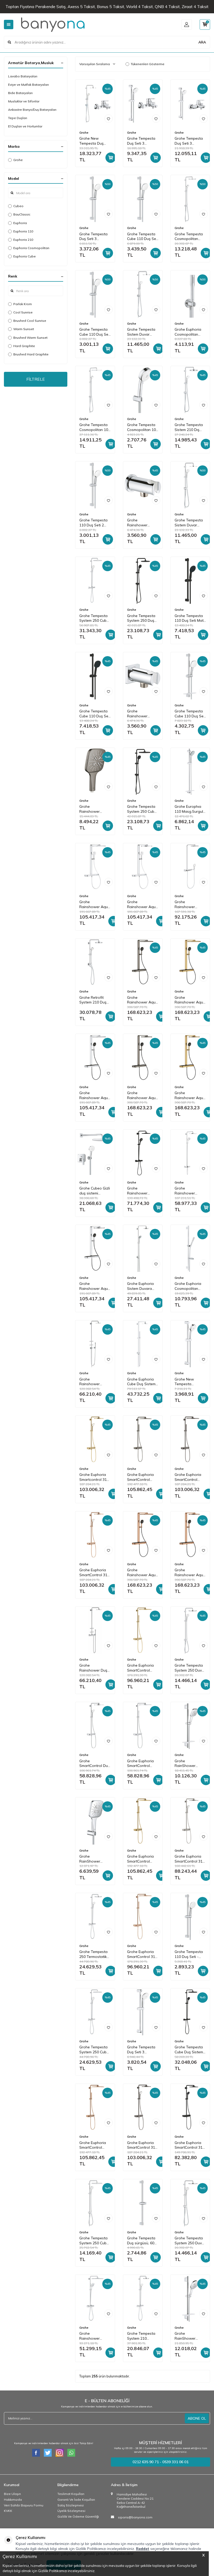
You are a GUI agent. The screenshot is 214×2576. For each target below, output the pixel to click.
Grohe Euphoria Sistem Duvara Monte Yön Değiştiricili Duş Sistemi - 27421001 (140, 1286)
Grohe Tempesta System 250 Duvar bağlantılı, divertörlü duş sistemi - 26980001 (190, 2241)
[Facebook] (36, 2453)
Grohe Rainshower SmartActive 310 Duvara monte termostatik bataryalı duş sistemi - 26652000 (93, 2336)
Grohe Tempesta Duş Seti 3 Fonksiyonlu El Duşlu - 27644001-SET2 (190, 141)
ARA (202, 42)
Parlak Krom (23, 304)
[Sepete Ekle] (111, 158)
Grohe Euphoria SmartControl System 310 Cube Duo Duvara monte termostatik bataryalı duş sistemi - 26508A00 (190, 1477)
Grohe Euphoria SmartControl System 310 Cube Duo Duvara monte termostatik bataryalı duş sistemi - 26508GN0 (143, 1859)
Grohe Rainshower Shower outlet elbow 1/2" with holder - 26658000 (143, 523)
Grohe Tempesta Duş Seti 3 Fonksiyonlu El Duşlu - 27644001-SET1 (143, 141)
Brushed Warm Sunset (30, 338)
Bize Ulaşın (12, 2494)
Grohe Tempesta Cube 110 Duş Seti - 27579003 (143, 237)
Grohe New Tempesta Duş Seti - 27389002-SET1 (94, 141)
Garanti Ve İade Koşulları (76, 2500)
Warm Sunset (24, 329)
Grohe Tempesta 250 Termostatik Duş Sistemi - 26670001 (93, 1954)
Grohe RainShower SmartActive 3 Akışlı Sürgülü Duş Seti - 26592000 (190, 2336)
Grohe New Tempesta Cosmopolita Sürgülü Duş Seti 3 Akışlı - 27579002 (190, 1382)
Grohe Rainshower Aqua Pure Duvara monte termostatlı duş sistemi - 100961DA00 (142, 1573)
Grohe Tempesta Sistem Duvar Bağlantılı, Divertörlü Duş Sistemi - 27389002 (141, 332)
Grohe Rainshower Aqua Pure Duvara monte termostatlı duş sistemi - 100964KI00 (95, 1286)
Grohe (18, 160)
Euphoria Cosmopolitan (31, 248)
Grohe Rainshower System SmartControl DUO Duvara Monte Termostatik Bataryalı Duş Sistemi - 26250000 (186, 904)
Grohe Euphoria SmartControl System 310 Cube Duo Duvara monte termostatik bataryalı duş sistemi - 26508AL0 (143, 1477)
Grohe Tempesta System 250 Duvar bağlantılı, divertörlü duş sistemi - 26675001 (190, 1668)
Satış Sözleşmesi (71, 2505)
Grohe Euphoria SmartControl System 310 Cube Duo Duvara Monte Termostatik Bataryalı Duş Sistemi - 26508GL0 (142, 1668)
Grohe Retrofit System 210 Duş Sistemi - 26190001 (93, 1000)
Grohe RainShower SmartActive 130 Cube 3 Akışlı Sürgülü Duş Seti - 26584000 (190, 1764)
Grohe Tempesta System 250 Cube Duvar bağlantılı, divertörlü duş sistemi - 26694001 (94, 2241)
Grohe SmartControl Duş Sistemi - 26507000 (94, 1764)
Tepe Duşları (18, 118)
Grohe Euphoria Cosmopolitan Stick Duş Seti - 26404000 (188, 332)
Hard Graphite (24, 346)
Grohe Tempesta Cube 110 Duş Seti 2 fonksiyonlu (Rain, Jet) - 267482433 (95, 714)
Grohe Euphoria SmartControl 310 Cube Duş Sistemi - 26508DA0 (142, 1954)
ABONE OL (197, 2418)
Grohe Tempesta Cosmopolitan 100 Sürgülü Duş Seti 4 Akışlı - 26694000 (95, 427)
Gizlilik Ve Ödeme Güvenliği (78, 2516)
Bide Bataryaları (20, 93)
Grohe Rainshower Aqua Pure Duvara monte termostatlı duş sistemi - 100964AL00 (142, 1095)
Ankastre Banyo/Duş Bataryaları (32, 110)
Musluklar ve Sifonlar (24, 101)
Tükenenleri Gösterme (148, 64)
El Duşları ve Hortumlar (25, 126)
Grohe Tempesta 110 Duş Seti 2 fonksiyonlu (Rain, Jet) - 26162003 (94, 523)
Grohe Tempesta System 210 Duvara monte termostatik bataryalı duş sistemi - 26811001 (141, 2336)
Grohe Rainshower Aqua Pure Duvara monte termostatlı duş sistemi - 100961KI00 (95, 1095)
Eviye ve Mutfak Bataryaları (28, 85)
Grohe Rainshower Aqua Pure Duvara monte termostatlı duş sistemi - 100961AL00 (142, 1000)
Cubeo (18, 206)
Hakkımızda (13, 2500)
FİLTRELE (36, 379)
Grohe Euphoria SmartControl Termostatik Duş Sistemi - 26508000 (141, 1764)
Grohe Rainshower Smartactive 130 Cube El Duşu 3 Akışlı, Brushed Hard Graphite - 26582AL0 (93, 809)
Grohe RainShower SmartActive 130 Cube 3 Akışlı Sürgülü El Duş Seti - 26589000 (93, 1859)
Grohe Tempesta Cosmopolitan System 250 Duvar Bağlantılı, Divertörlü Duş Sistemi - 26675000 (190, 237)
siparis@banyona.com (135, 2517)
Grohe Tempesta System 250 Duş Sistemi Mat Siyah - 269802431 (142, 618)
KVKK (8, 2511)
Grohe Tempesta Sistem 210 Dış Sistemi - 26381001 (189, 427)
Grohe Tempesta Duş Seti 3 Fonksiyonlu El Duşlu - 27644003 (94, 237)
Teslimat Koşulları (71, 2494)
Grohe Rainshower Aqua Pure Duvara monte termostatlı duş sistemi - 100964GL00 (190, 1095)
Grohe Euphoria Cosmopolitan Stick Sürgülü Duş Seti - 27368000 (189, 1286)
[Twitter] (48, 2453)
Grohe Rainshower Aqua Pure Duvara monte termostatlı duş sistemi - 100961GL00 (190, 1000)
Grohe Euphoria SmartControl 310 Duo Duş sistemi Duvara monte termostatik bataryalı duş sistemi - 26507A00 (142, 2145)
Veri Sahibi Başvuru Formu (24, 2505)
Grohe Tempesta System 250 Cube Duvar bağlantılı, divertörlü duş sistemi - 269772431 (142, 809)
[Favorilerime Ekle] (109, 119)
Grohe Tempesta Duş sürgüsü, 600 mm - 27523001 (142, 2241)
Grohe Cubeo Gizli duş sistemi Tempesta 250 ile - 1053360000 (95, 1191)
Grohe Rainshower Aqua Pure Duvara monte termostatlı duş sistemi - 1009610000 (95, 904)
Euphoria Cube (25, 256)
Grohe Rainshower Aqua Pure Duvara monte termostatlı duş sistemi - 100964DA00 (190, 1573)
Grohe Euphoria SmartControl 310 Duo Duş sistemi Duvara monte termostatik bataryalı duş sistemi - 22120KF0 (190, 2145)
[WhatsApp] (71, 2453)
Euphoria (20, 223)
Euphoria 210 (23, 240)
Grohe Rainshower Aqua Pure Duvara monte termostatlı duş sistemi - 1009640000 (142, 904)
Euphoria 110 (23, 231)
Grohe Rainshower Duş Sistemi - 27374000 (93, 1668)
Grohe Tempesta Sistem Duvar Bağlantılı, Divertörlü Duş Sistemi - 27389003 (189, 523)
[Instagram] (60, 2453)
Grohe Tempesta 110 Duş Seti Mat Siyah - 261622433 (189, 618)
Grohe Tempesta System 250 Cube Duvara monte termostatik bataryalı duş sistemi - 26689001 (94, 2050)
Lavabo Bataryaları (23, 76)
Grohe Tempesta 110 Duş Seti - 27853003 (189, 1954)
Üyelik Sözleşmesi (71, 2511)
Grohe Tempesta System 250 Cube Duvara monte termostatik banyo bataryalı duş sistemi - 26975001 (95, 618)
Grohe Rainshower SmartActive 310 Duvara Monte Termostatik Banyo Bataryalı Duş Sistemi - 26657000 (189, 1191)
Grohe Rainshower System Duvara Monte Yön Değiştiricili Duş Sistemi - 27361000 (92, 1382)
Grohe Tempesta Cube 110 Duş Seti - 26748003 (95, 332)
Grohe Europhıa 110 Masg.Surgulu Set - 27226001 (190, 809)
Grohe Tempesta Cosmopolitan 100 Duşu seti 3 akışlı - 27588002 (142, 427)
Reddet (143, 2549)
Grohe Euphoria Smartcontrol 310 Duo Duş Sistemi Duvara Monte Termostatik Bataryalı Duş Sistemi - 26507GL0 (94, 1477)
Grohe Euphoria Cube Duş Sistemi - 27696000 (142, 1382)
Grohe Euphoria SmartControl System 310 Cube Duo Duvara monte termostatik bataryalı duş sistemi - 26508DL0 (95, 2145)
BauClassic (22, 214)
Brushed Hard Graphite (31, 354)
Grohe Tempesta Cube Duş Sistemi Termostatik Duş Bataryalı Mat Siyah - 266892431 (189, 2050)
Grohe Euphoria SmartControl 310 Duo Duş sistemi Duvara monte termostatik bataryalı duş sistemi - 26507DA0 (94, 1573)
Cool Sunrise (23, 312)
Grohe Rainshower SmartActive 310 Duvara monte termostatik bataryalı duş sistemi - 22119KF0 (141, 1191)
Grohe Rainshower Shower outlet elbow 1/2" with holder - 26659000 (143, 714)
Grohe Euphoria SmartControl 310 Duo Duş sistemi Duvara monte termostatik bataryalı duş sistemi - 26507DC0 (190, 1859)
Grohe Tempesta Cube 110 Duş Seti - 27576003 (190, 714)
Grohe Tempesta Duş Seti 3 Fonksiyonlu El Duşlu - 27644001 (142, 2050)
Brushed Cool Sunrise (30, 321)
